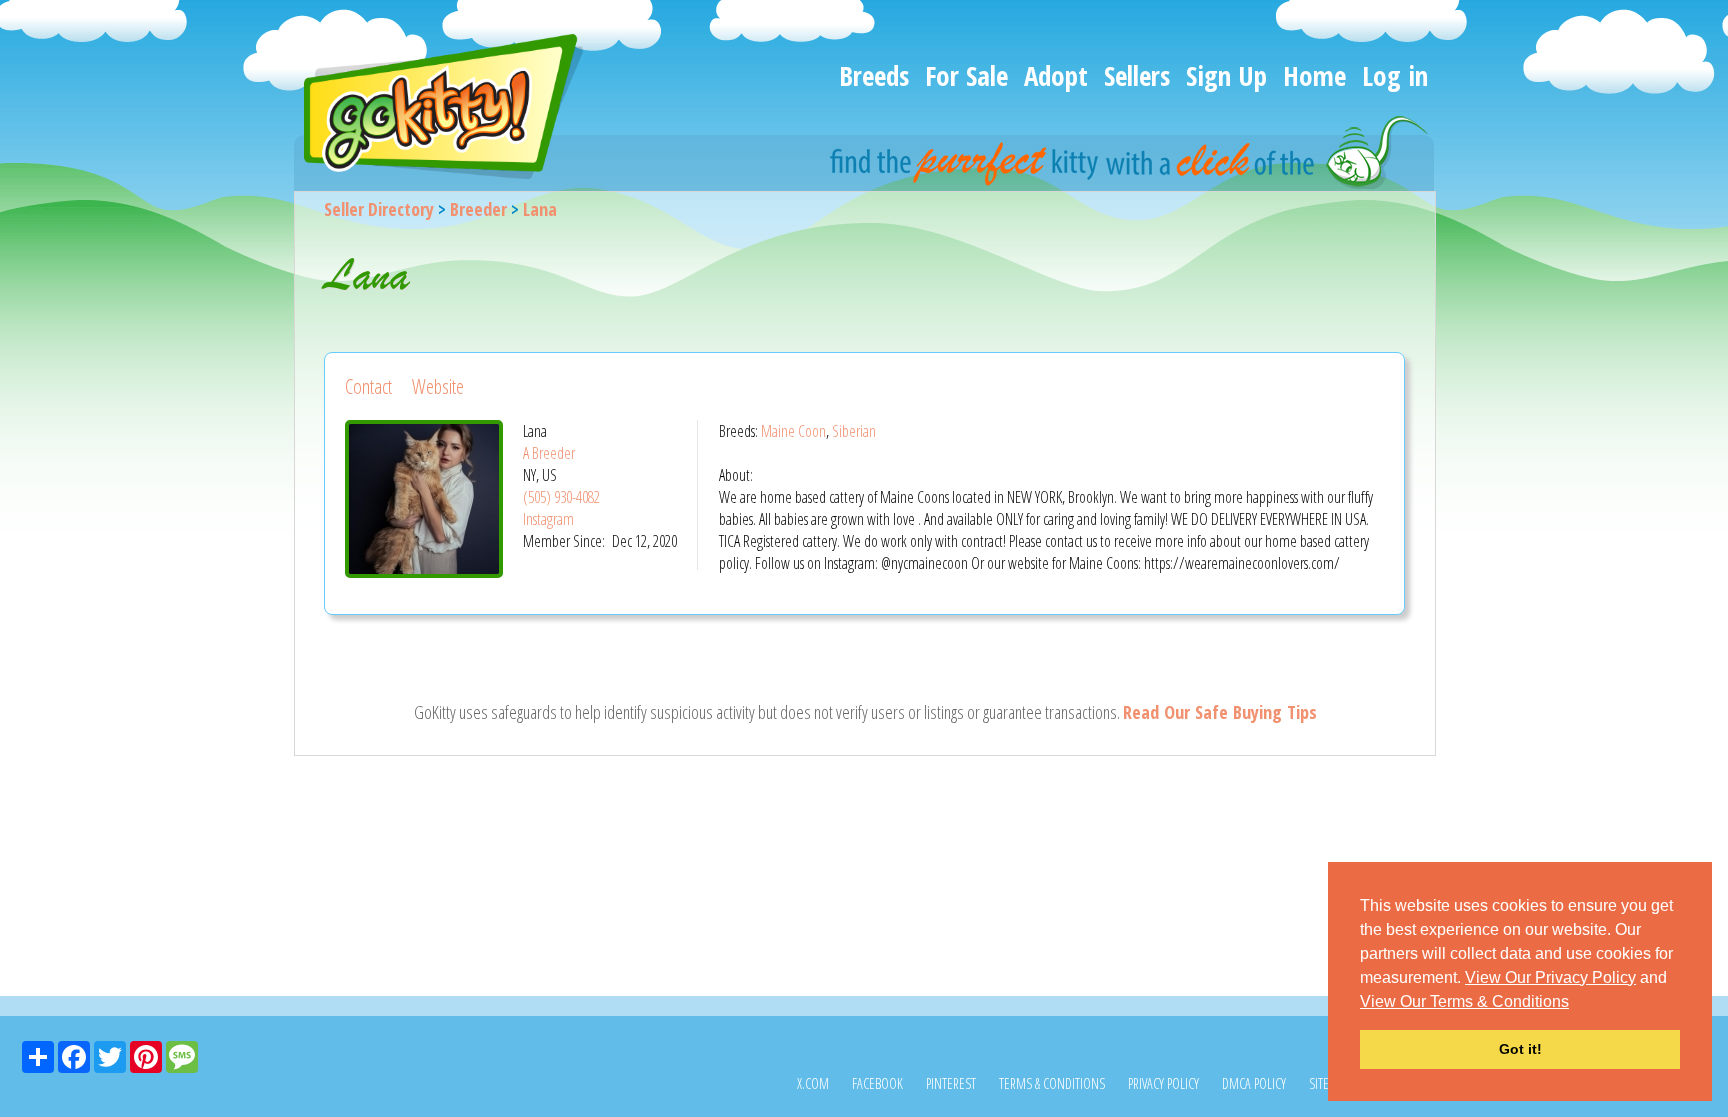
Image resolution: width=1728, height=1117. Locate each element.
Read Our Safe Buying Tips (1220, 712)
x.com (813, 1083)
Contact (368, 386)
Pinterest (951, 1083)
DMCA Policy (1254, 1083)
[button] (1576, 1003)
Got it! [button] (1520, 1049)
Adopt (1056, 75)
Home (1314, 75)
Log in (1395, 75)
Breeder (478, 209)
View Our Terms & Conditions (1464, 1001)
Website (438, 386)
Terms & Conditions (1052, 1083)
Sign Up (1226, 75)
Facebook (877, 1083)
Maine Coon (793, 431)
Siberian (854, 431)
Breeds (874, 75)
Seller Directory (379, 209)
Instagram (548, 519)
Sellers (1137, 75)
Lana (540, 209)
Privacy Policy (1163, 1083)
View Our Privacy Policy (1550, 977)
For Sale (966, 75)
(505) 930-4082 (561, 497)
